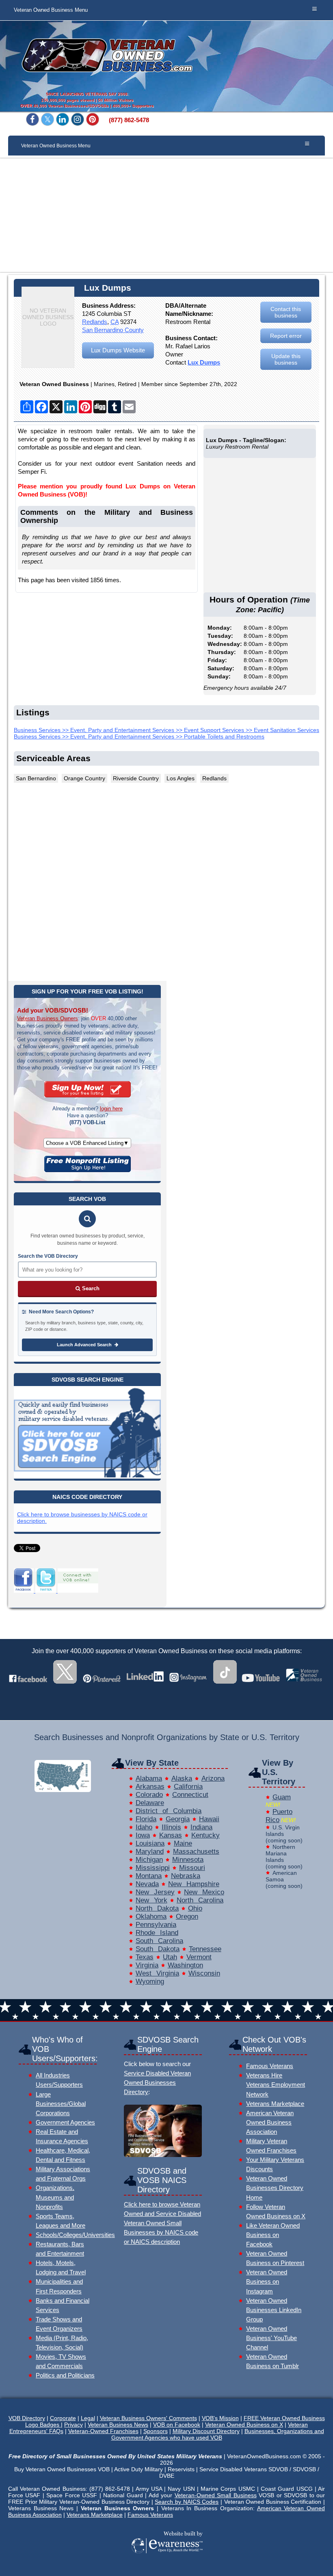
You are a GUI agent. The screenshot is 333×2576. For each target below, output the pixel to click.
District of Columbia (169, 1811)
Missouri (192, 1868)
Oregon (187, 1916)
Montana (149, 1876)
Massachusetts (196, 1852)
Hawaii (209, 1819)
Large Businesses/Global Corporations (61, 2104)
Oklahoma (151, 1916)
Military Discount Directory (206, 2431)
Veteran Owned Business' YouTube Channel (271, 2338)
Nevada (147, 1884)
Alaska (182, 1778)
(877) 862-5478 (129, 120)
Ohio (195, 1908)
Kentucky (205, 1835)
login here (111, 1109)
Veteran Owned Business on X (244, 2425)
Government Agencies (65, 2122)
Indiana (201, 1827)
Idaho (144, 1827)
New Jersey (155, 1892)
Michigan (149, 1860)
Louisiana (150, 1843)
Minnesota (188, 1860)
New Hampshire (194, 1884)
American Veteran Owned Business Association (270, 2122)
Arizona (213, 1778)
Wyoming (150, 1981)
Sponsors (156, 2431)
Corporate (63, 2418)
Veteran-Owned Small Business (216, 2495)
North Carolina (200, 1900)
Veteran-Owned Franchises (103, 2431)
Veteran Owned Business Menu (51, 10)
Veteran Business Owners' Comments (148, 2418)
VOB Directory (27, 2418)
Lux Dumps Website (118, 350)
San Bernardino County (113, 330)
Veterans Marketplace (275, 2104)
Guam (282, 1797)
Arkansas (150, 1787)
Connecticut (190, 1795)
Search (90, 1288)
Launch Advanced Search (85, 1345)
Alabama (149, 1778)
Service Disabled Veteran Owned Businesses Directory (157, 2083)
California (188, 1787)
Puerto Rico (279, 1816)
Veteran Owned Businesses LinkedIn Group (274, 2310)
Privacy (74, 2425)
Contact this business (286, 312)
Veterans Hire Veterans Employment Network (276, 2085)
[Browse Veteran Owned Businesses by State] (63, 1790)
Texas (145, 1957)
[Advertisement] (166, 215)
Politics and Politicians (65, 2375)
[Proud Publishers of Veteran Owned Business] (167, 2565)
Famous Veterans (270, 2066)
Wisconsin (204, 1973)
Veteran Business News (118, 2425)
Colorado (149, 1795)
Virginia (147, 1965)
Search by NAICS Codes (187, 2502)
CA (115, 322)
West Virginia (157, 1973)
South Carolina (159, 1941)
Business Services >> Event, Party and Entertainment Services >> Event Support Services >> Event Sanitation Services (166, 730)
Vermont (199, 1957)
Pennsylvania (156, 1925)
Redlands (95, 322)
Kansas (171, 1835)
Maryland (150, 1852)
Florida (146, 1819)
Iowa (143, 1835)
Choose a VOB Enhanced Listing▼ (87, 1143)
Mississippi (153, 1868)
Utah (170, 1957)
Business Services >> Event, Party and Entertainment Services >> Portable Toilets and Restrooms (139, 736)
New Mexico (204, 1892)
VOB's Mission (220, 2418)
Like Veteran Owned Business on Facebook (273, 2235)
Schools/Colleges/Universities (75, 2235)
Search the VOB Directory (48, 1256)
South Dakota (158, 1949)
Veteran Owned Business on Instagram (267, 2281)
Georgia (178, 1819)
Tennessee (205, 1949)
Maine (183, 1843)
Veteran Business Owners (48, 1018)
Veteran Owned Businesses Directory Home (275, 2188)
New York (151, 1900)
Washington (185, 1965)
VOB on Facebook (177, 2425)
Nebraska (186, 1876)
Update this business (286, 359)
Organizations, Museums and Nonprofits (55, 2197)
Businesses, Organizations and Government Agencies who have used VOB (218, 2434)
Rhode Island (157, 1933)
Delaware (150, 1803)
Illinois (171, 1827)
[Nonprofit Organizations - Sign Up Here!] (88, 1170)
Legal (88, 2418)
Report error (286, 336)
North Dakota (157, 1908)
